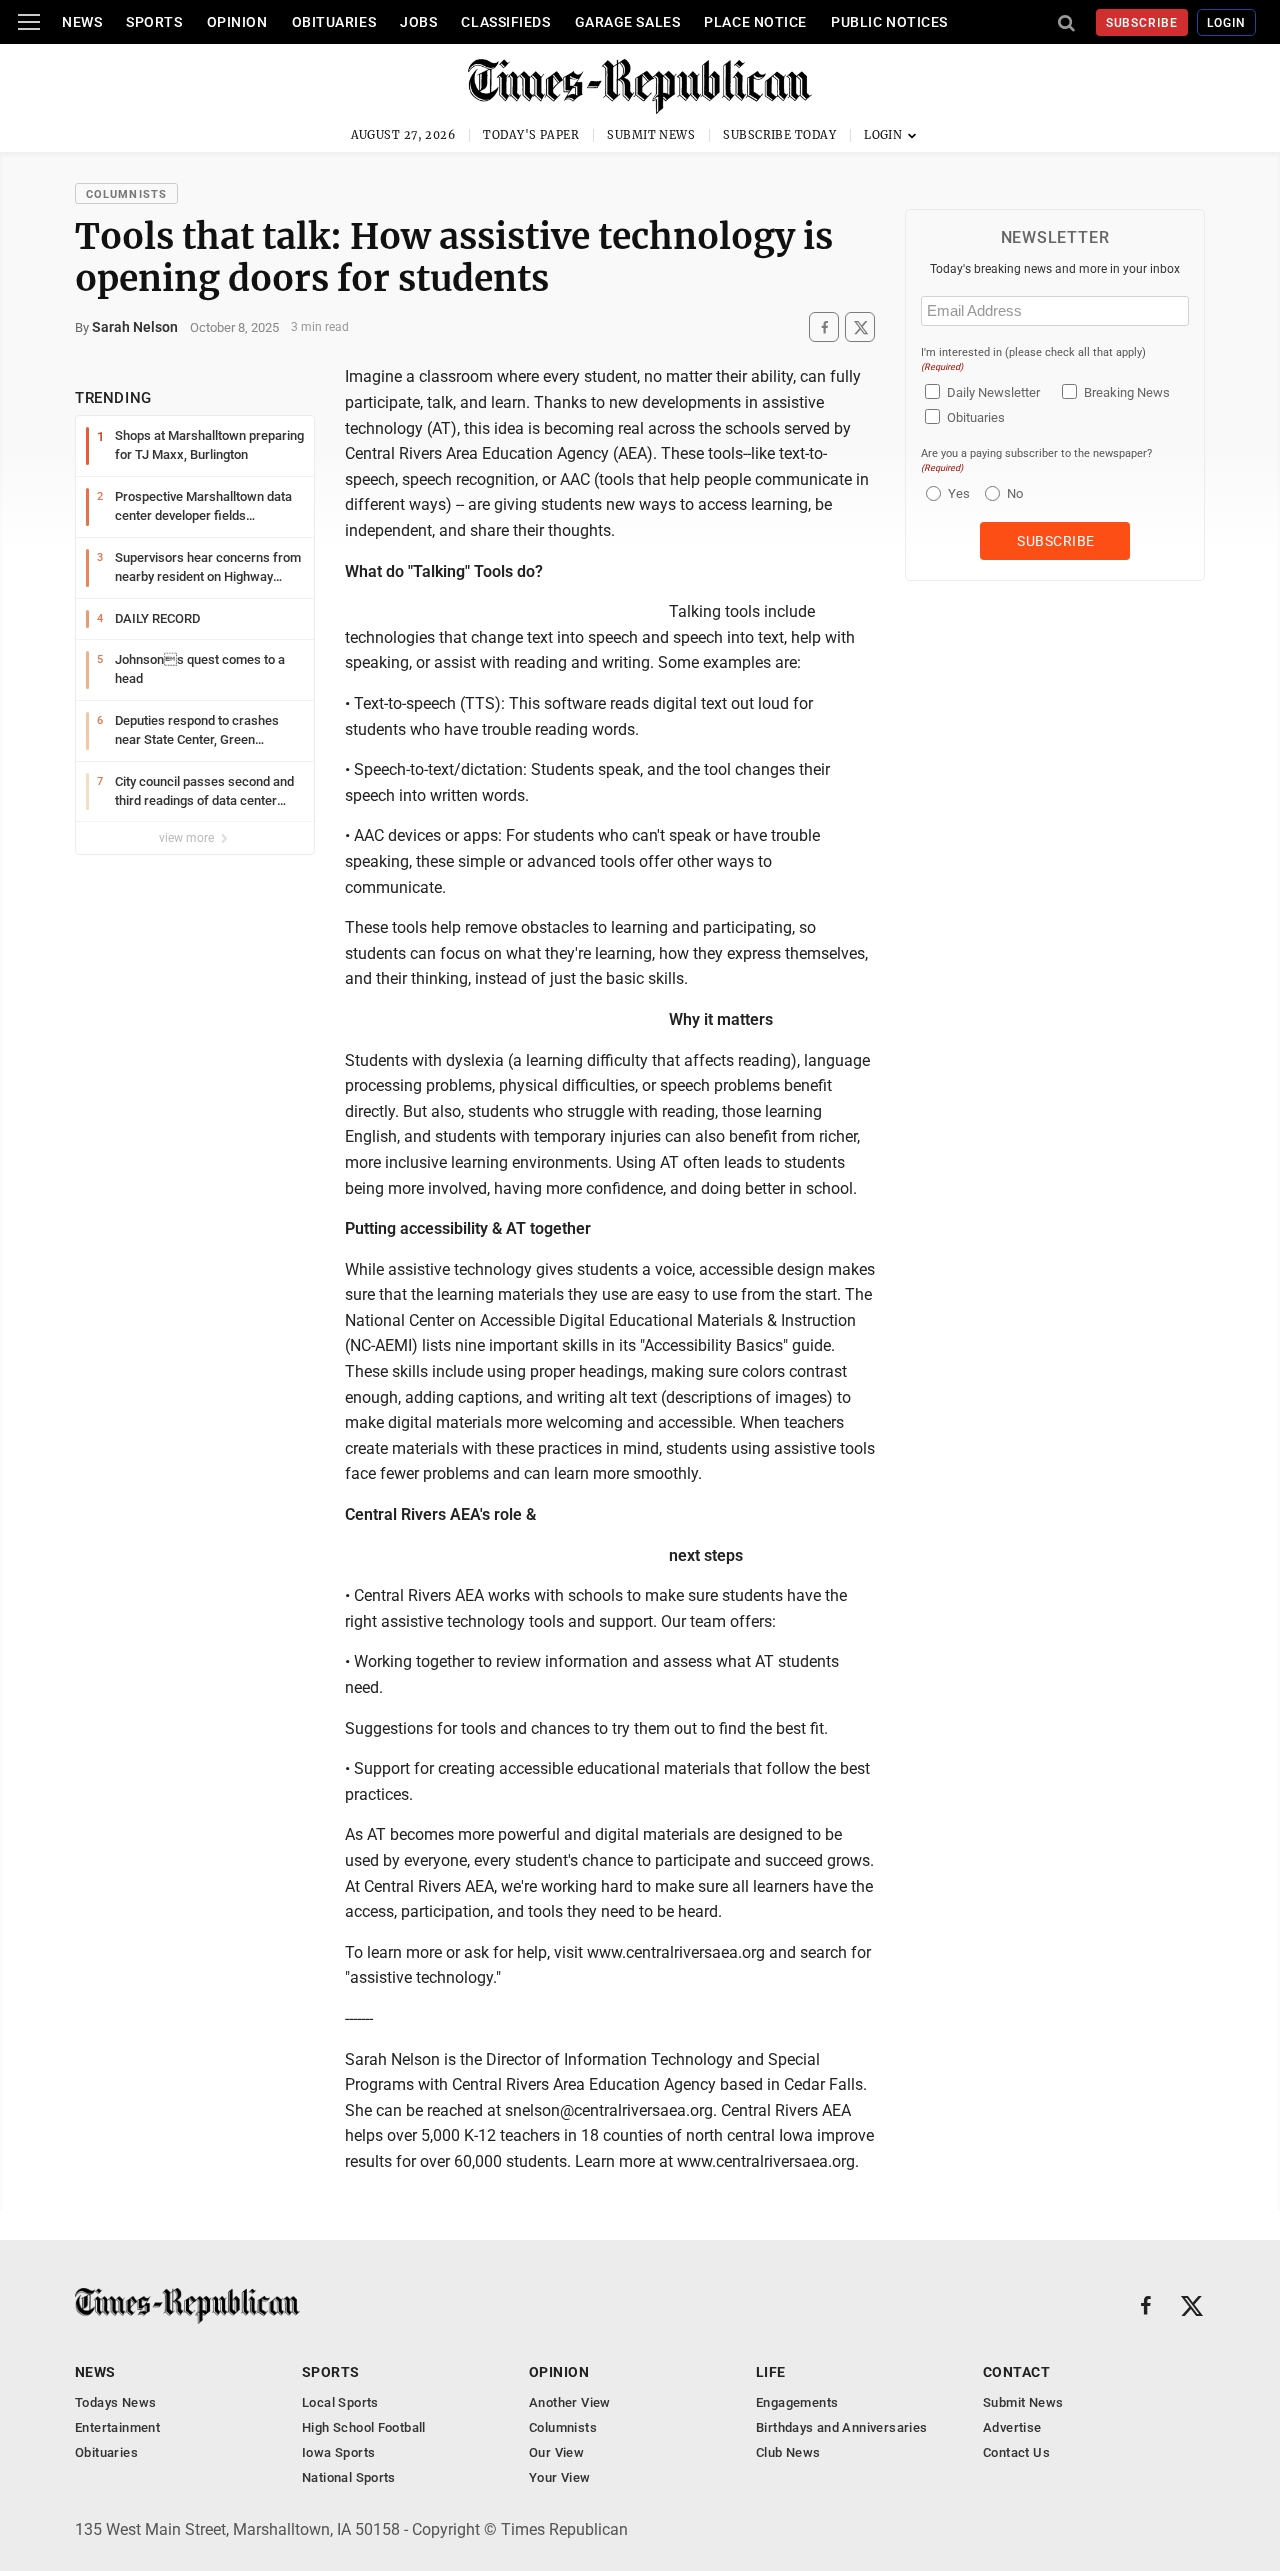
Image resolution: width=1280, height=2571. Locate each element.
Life (771, 2372)
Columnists (126, 194)
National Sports (349, 2477)
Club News (788, 2452)
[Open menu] (29, 22)
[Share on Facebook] (824, 327)
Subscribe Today (779, 135)
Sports (154, 22)
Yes (956, 493)
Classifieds (505, 22)
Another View (570, 2402)
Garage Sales (628, 22)
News (82, 22)
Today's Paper (531, 135)
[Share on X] (860, 327)
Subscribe (1142, 23)
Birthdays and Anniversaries (842, 2427)
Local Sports (340, 2402)
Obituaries (334, 22)
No (1015, 493)
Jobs (418, 22)
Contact (1016, 2372)
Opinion (237, 22)
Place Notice (755, 22)
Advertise (1012, 2427)
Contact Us (1016, 2452)
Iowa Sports (338, 2452)
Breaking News (1127, 392)
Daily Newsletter (993, 392)
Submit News (651, 135)
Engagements (797, 2402)
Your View (560, 2477)
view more (188, 838)
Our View (556, 2452)
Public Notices (889, 22)
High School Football (364, 2427)
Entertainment (117, 2427)
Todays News (115, 2402)
